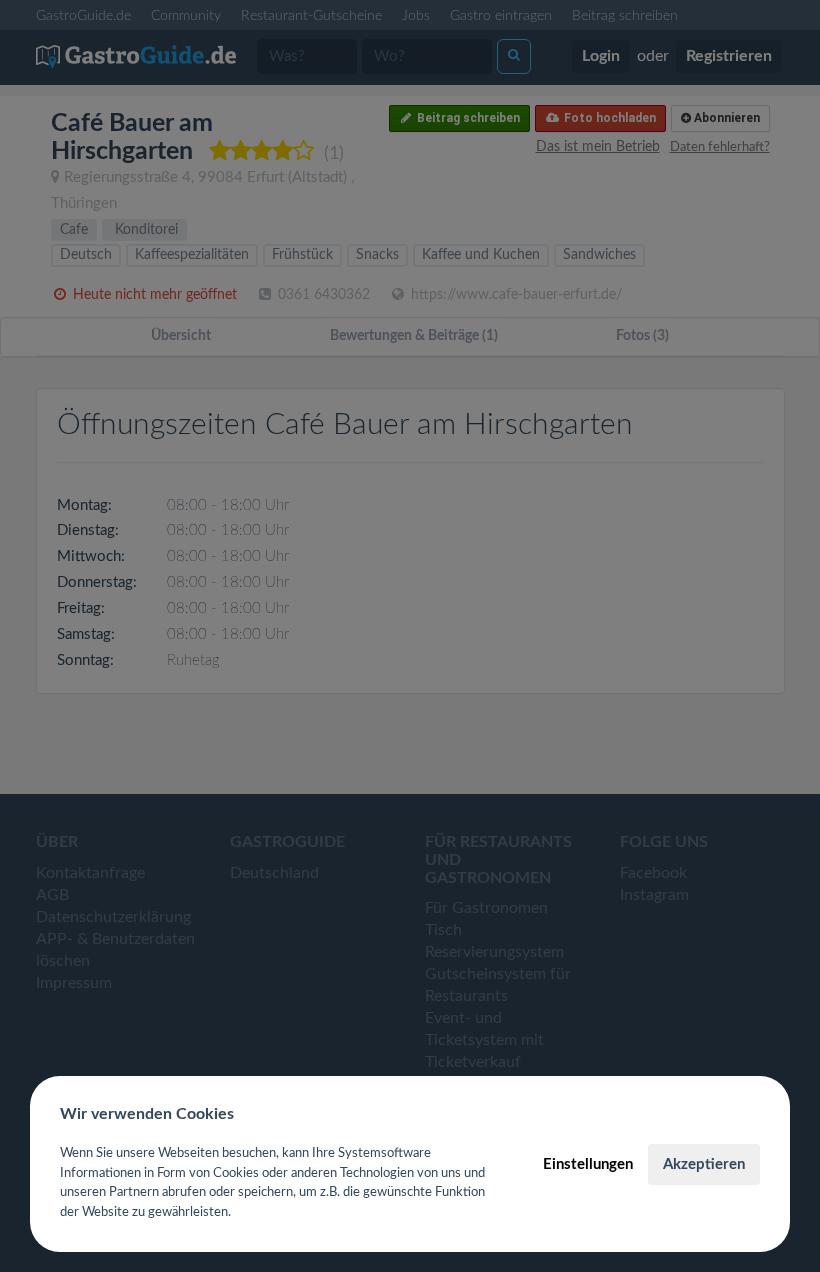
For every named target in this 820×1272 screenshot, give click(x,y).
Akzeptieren (704, 1164)
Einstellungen (588, 1164)
